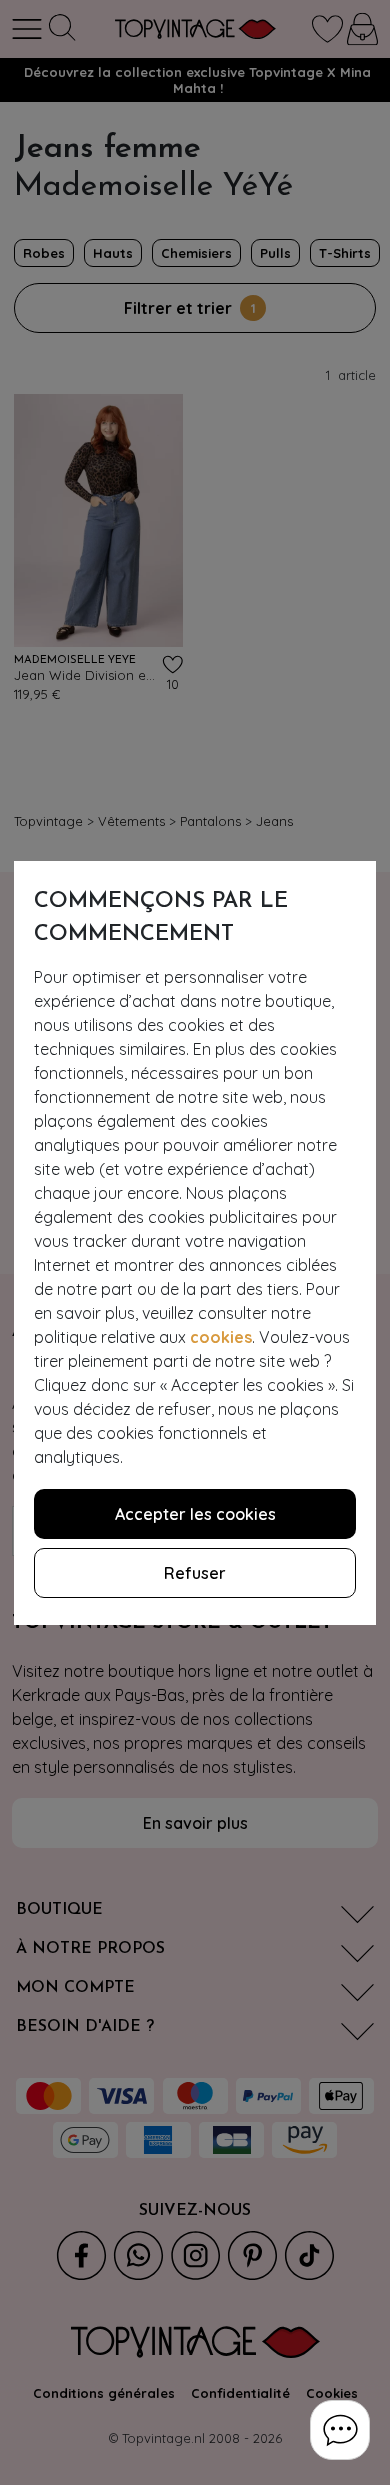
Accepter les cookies (195, 1514)
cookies (221, 1337)
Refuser (195, 1573)
